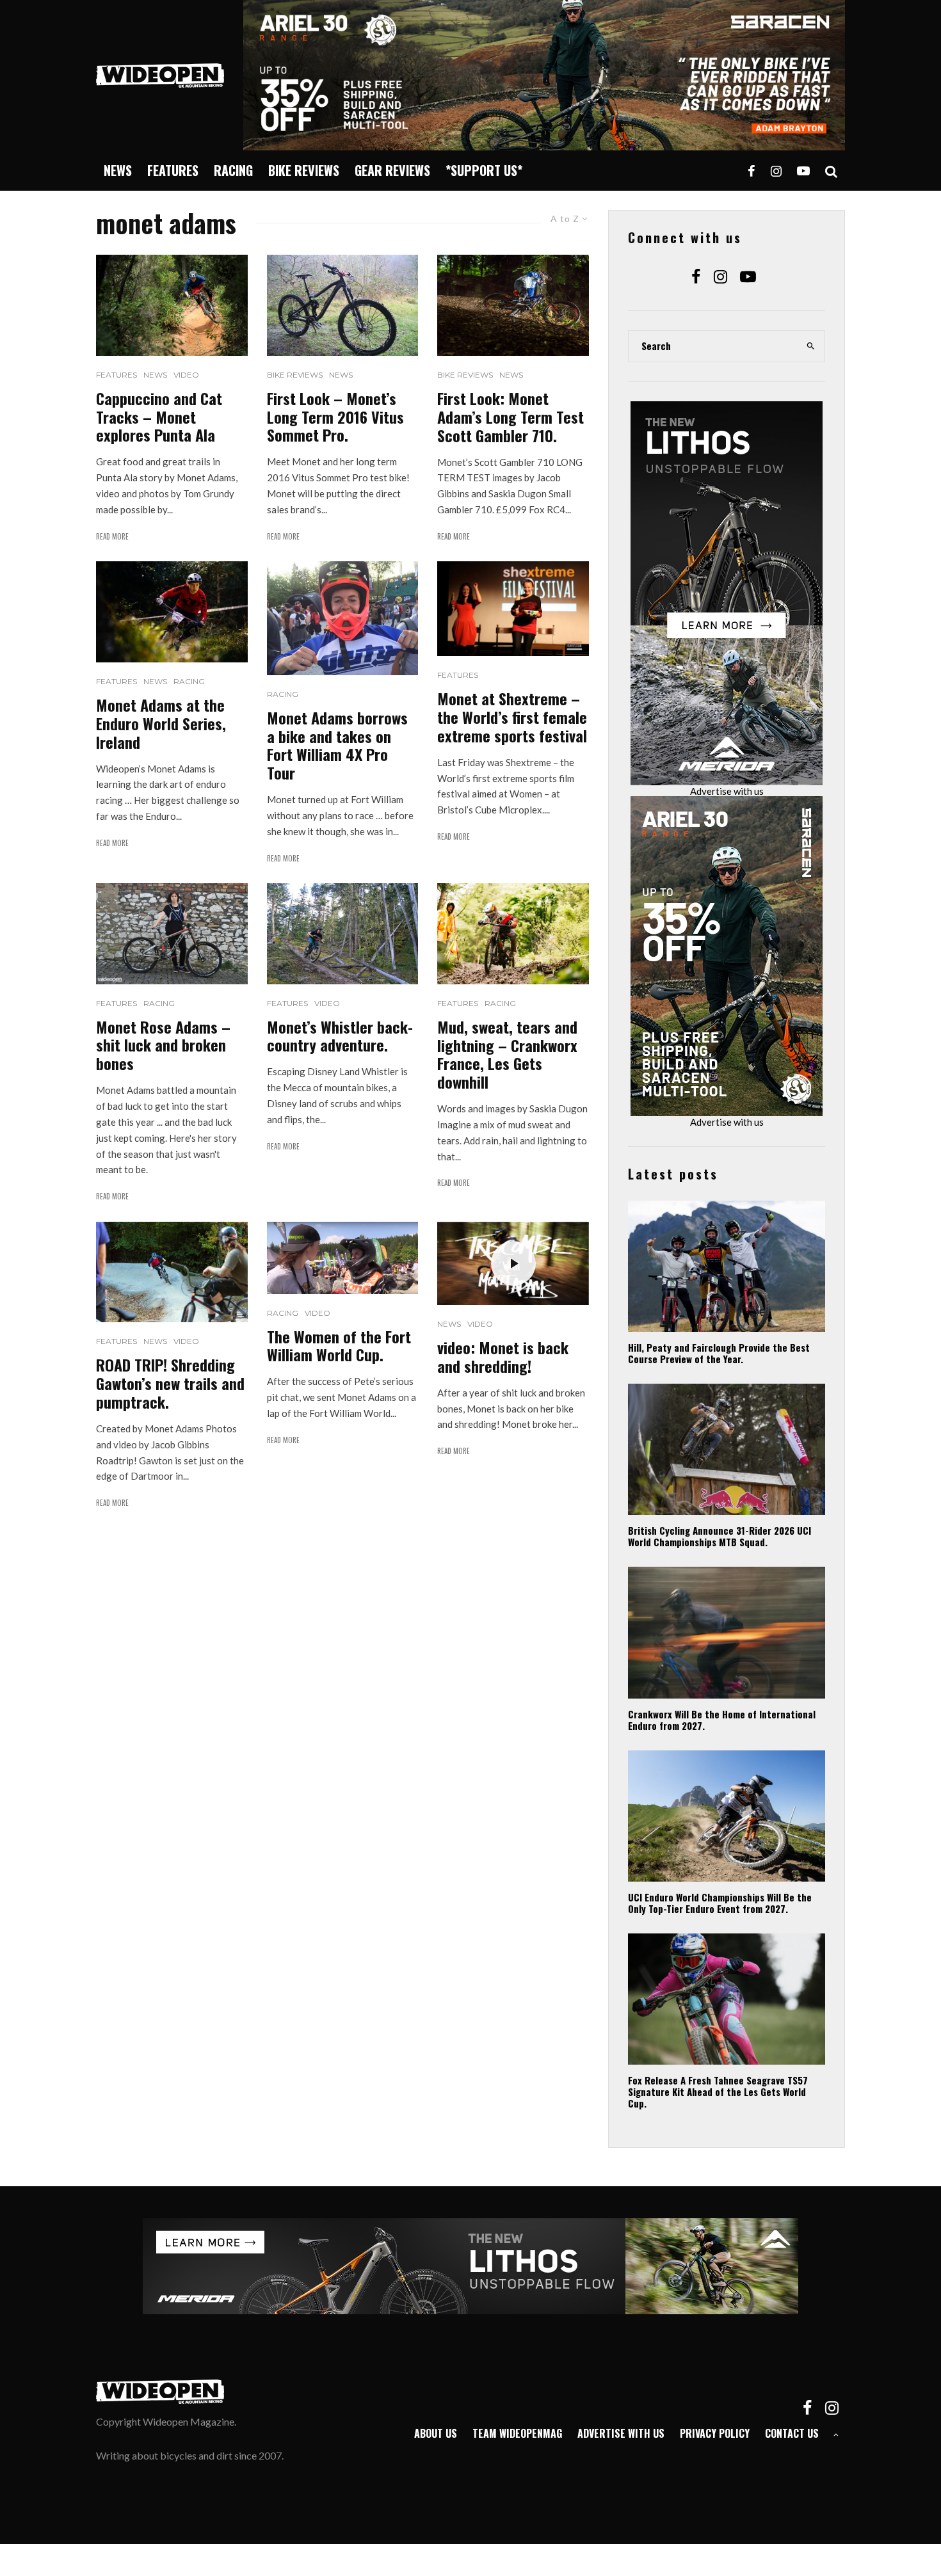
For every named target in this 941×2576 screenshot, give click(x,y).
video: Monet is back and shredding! (503, 1357)
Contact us (792, 2433)
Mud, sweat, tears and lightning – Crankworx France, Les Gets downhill (507, 1054)
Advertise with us (727, 791)
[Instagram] (776, 171)
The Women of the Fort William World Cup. (339, 1346)
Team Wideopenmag (517, 2433)
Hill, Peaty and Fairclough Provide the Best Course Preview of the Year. (719, 1353)
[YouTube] (803, 171)
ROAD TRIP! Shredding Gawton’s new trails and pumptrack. (170, 1383)
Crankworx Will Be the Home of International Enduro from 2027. (722, 1720)
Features (173, 170)
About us (436, 2433)
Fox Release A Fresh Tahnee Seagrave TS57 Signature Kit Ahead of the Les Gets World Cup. (718, 2092)
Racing (233, 170)
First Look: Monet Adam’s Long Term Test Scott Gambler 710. (511, 417)
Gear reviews (392, 170)
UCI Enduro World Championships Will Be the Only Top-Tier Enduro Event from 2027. (720, 1903)
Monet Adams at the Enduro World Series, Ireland (161, 723)
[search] (811, 346)
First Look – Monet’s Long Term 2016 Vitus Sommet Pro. (335, 417)
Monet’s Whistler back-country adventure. (340, 1036)
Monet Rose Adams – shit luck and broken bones (163, 1045)
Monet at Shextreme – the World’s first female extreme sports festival (512, 717)
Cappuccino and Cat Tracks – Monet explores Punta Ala (159, 417)
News (118, 170)
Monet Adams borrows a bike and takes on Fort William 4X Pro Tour (337, 745)
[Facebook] (752, 171)
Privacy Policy (715, 2433)
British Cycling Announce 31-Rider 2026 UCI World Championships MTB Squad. (720, 1536)
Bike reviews (304, 170)
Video (186, 375)
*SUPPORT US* (484, 170)
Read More (112, 536)
